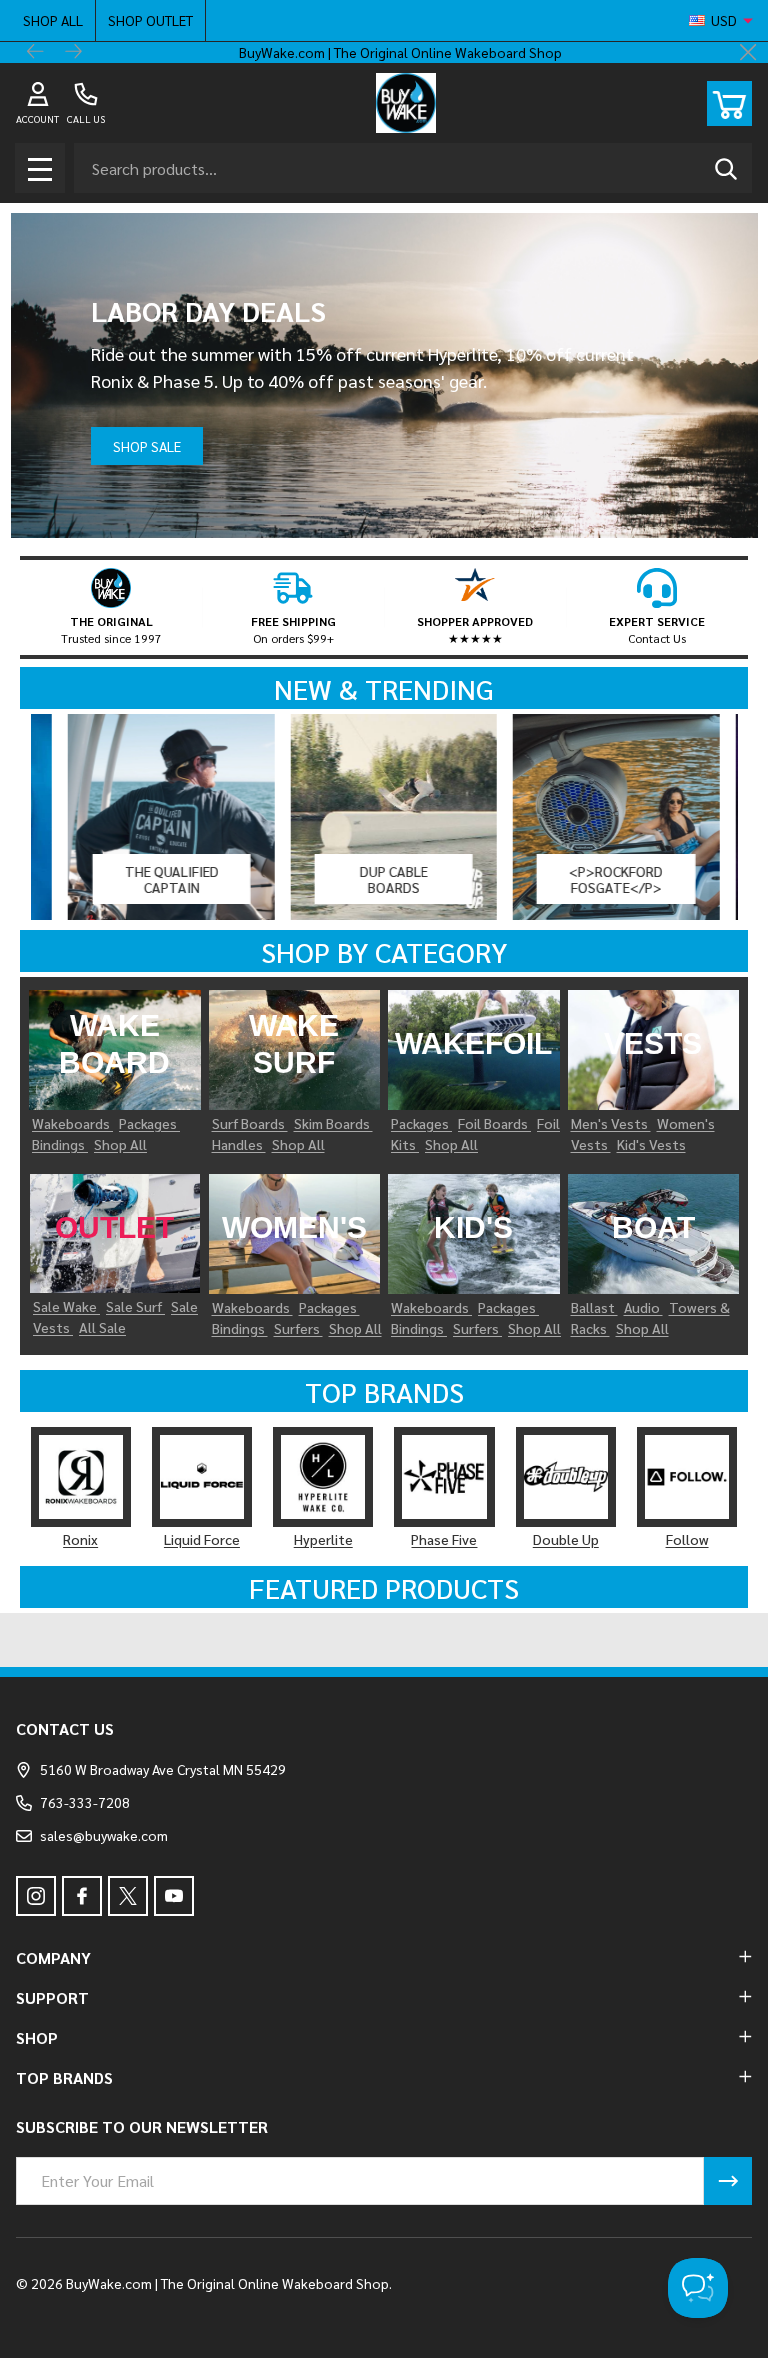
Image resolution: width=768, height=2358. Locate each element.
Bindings (60, 1144)
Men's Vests (611, 1123)
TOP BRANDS (64, 2077)
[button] (111, 607)
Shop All (53, 20)
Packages (149, 1123)
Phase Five (444, 1539)
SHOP (37, 2037)
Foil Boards (494, 1123)
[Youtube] (174, 1896)
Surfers (298, 1328)
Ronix (80, 1539)
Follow (687, 1539)
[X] (128, 1896)
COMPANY (53, 1957)
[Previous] (36, 53)
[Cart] (729, 103)
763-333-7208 (85, 1802)
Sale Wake (66, 1306)
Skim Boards (333, 1123)
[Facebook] (82, 1896)
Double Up (566, 1539)
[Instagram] (36, 1896)
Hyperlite (323, 1539)
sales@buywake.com (104, 1835)
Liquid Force (202, 1539)
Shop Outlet (150, 20)
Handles (239, 1144)
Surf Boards (250, 1123)
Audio (643, 1307)
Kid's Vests (651, 1144)
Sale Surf (135, 1306)
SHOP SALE (147, 446)
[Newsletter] (728, 2181)
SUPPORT (52, 1997)
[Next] (74, 53)
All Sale (102, 1327)
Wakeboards (72, 1123)
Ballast (594, 1307)
